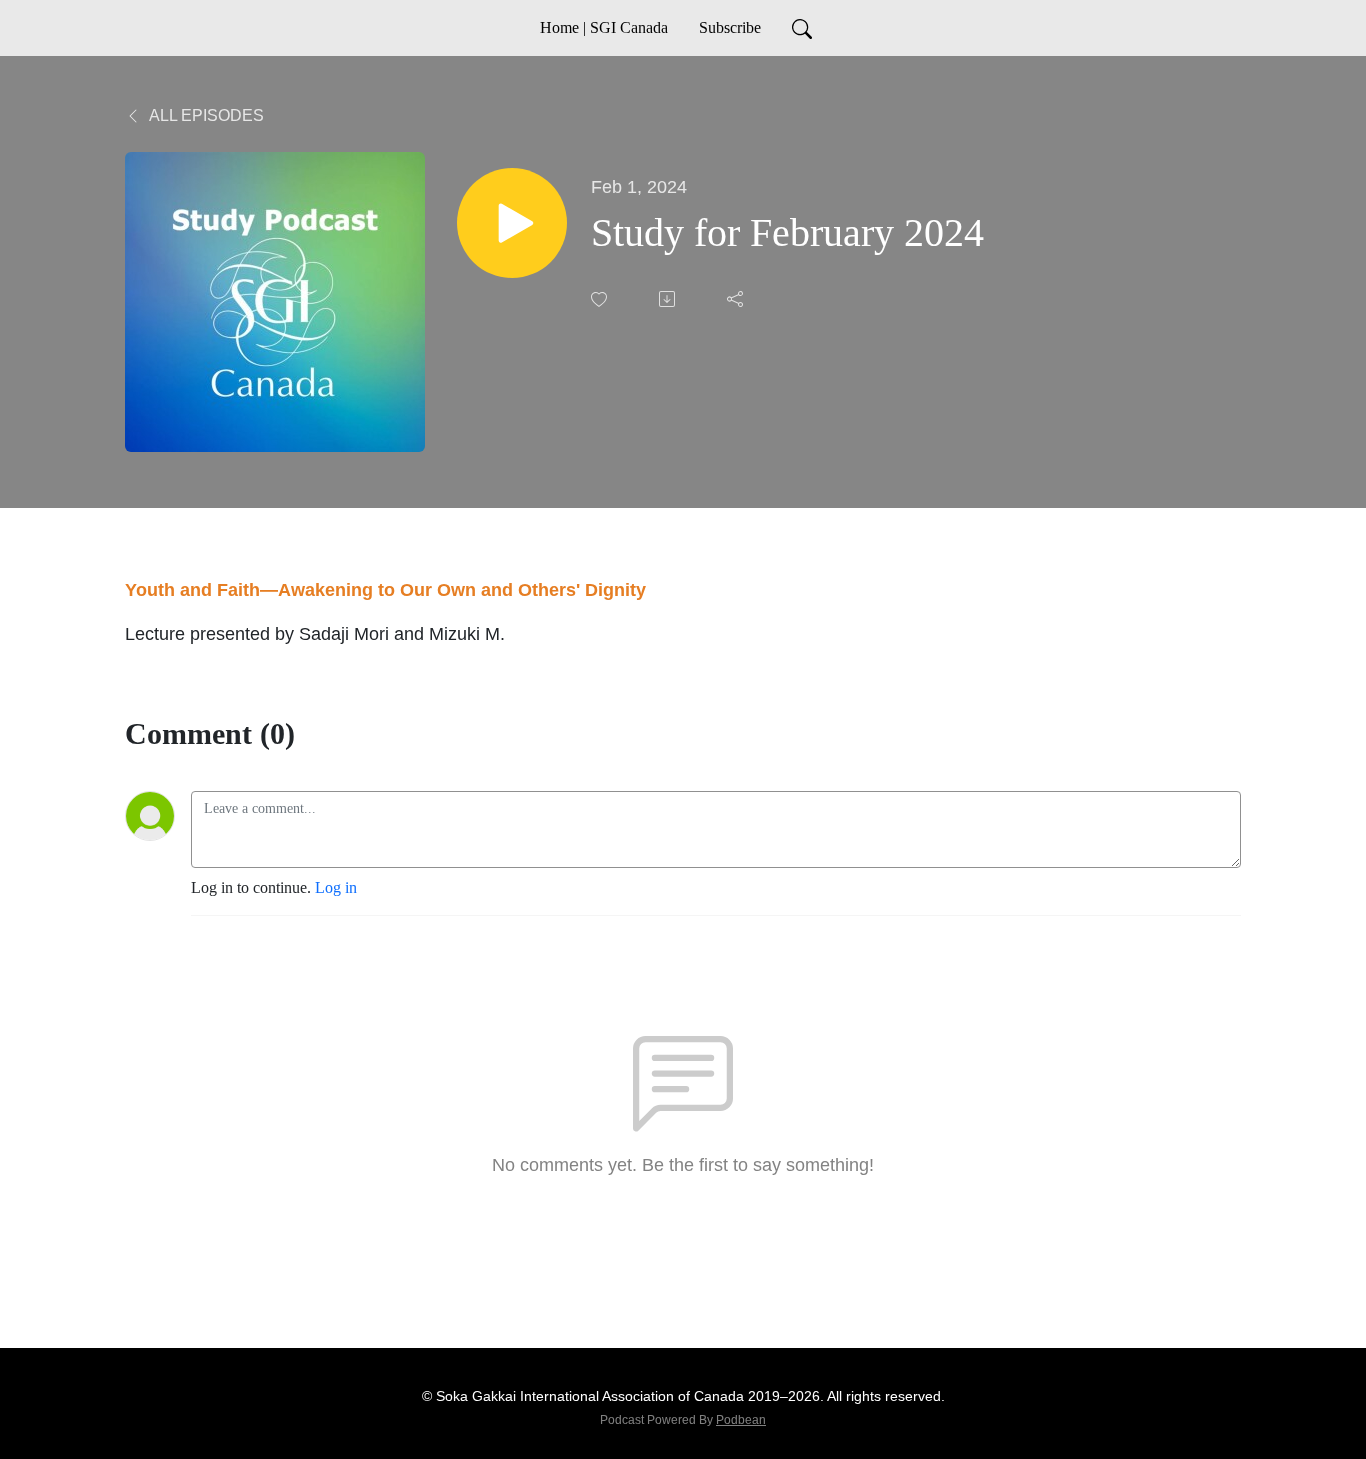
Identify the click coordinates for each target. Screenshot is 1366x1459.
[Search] (802, 28)
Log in (336, 887)
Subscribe (730, 27)
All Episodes (205, 115)
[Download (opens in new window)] (669, 299)
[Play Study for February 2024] (512, 223)
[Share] (737, 299)
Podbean (741, 1420)
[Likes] (601, 299)
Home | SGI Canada (604, 27)
